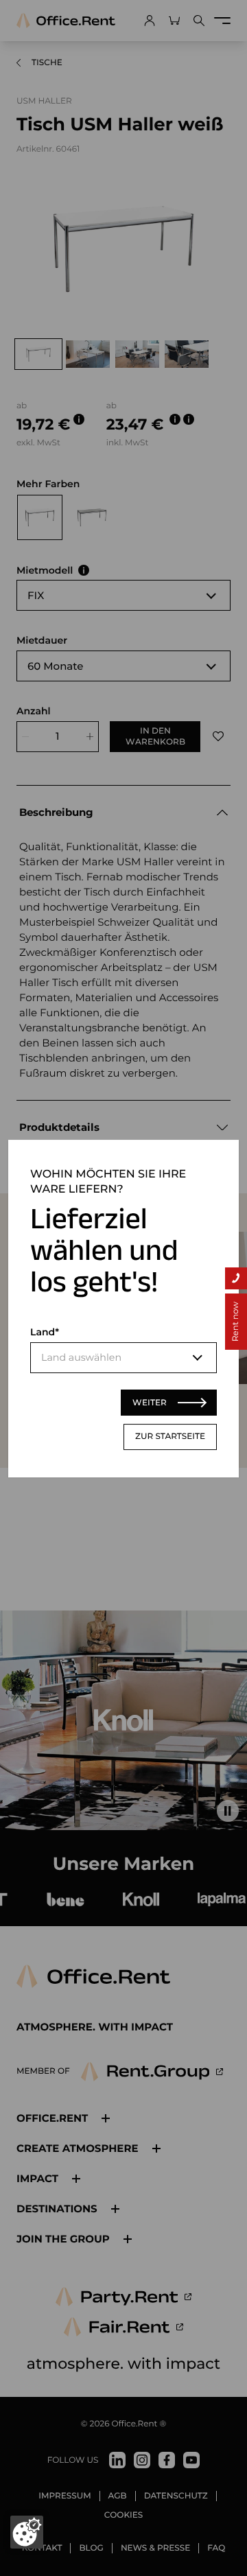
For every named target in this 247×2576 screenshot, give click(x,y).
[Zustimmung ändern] (27, 2532)
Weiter (150, 1402)
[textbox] (123, 1358)
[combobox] (123, 1358)
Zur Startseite (170, 1437)
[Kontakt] (236, 1278)
